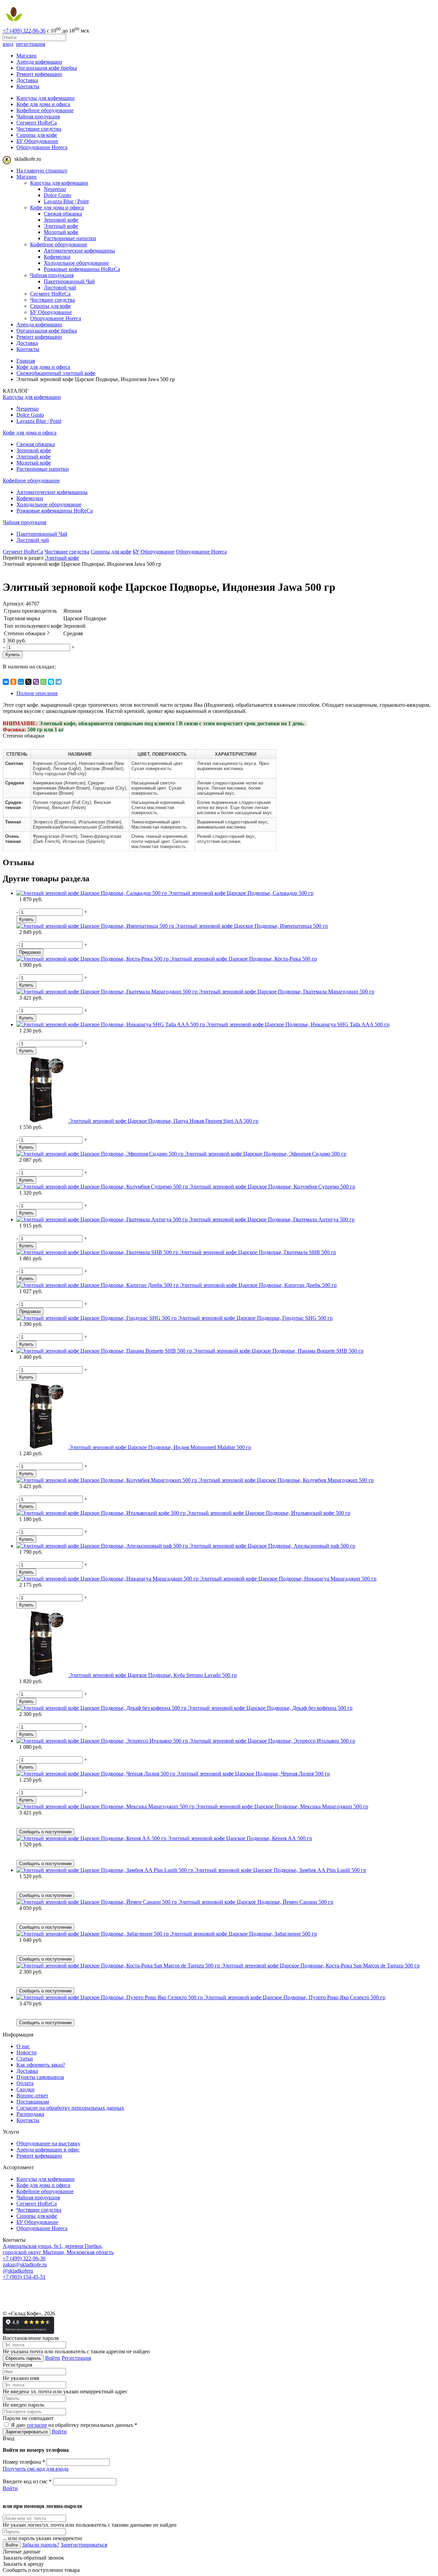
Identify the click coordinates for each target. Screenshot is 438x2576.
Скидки (25, 2089)
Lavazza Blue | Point (66, 201)
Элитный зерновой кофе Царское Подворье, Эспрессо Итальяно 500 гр (272, 1741)
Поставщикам (33, 2102)
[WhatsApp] (43, 682)
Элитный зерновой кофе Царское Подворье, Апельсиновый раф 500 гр (272, 1546)
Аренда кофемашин (39, 62)
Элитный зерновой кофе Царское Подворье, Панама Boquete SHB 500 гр (278, 1351)
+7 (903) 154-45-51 (24, 2277)
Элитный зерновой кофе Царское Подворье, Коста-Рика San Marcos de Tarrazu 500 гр (320, 1966)
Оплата (25, 2083)
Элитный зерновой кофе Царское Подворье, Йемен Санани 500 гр (256, 1902)
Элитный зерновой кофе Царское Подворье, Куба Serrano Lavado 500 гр (153, 1675)
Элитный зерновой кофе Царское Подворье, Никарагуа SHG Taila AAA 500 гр (298, 1024)
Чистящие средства (39, 129)
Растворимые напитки (70, 238)
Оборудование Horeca (42, 147)
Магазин (27, 56)
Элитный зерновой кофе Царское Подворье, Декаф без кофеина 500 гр (270, 1708)
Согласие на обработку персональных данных (70, 2108)
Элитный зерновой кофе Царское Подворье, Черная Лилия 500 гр (253, 1774)
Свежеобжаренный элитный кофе (56, 373)
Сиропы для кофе (37, 135)
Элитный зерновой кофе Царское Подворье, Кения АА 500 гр (240, 1838)
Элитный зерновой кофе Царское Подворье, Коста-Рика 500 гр (243, 959)
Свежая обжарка (63, 214)
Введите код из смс (27, 2481)
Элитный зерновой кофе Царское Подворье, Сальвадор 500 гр (241, 893)
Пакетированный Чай (69, 281)
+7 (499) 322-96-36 (24, 31)
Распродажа (30, 2114)
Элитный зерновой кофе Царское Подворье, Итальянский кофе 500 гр (269, 1513)
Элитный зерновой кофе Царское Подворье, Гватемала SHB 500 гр (258, 1252)
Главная (26, 361)
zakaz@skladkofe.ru (25, 2265)
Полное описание (37, 693)
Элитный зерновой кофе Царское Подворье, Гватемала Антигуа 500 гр (272, 1219)
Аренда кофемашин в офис (48, 2150)
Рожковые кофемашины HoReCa (82, 269)
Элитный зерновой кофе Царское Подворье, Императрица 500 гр (252, 926)
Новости (27, 2052)
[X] (28, 682)
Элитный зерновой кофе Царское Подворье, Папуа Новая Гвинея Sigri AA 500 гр (164, 1121)
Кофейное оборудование (45, 110)
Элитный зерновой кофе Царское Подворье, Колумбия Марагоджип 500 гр (286, 1480)
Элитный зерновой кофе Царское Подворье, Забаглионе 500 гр (243, 1934)
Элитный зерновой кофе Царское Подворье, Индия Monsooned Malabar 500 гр (160, 1447)
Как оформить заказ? (41, 2065)
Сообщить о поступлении (45, 1832)
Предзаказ (30, 952)
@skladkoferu (18, 2271)
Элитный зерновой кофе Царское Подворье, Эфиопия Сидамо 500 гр (266, 1154)
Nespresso (55, 189)
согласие (37, 2425)
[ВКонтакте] (6, 682)
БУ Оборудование (37, 141)
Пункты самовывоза (40, 2077)
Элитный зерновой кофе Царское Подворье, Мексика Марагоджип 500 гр (282, 1806)
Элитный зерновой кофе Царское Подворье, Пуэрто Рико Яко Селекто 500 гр (295, 1997)
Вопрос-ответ (32, 2096)
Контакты (28, 86)
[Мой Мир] (21, 682)
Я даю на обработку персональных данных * (73, 2425)
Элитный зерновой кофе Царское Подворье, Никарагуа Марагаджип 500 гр (288, 1579)
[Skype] (51, 682)
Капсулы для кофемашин (46, 98)
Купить (13, 655)
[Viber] (36, 682)
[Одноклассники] (13, 682)
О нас (23, 2046)
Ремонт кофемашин (39, 74)
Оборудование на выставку (48, 2143)
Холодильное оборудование (76, 263)
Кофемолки (57, 257)
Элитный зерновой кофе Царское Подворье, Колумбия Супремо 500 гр (272, 1187)
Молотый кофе (61, 232)
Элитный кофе (61, 226)
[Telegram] (59, 682)
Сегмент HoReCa (37, 123)
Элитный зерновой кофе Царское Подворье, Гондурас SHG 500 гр (255, 1318)
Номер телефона (24, 2462)
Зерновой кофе (61, 220)
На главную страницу (42, 171)
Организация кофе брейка (47, 68)
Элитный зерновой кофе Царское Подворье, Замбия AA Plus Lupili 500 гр (280, 1870)
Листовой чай (60, 288)
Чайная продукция (38, 116)
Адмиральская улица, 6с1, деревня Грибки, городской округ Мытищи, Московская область (58, 2249)
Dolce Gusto (57, 195)
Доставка (27, 80)
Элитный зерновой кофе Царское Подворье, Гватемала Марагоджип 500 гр (287, 992)
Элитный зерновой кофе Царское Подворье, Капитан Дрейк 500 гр (258, 1285)
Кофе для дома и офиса (43, 104)
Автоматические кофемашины (79, 251)
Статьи (25, 2059)
